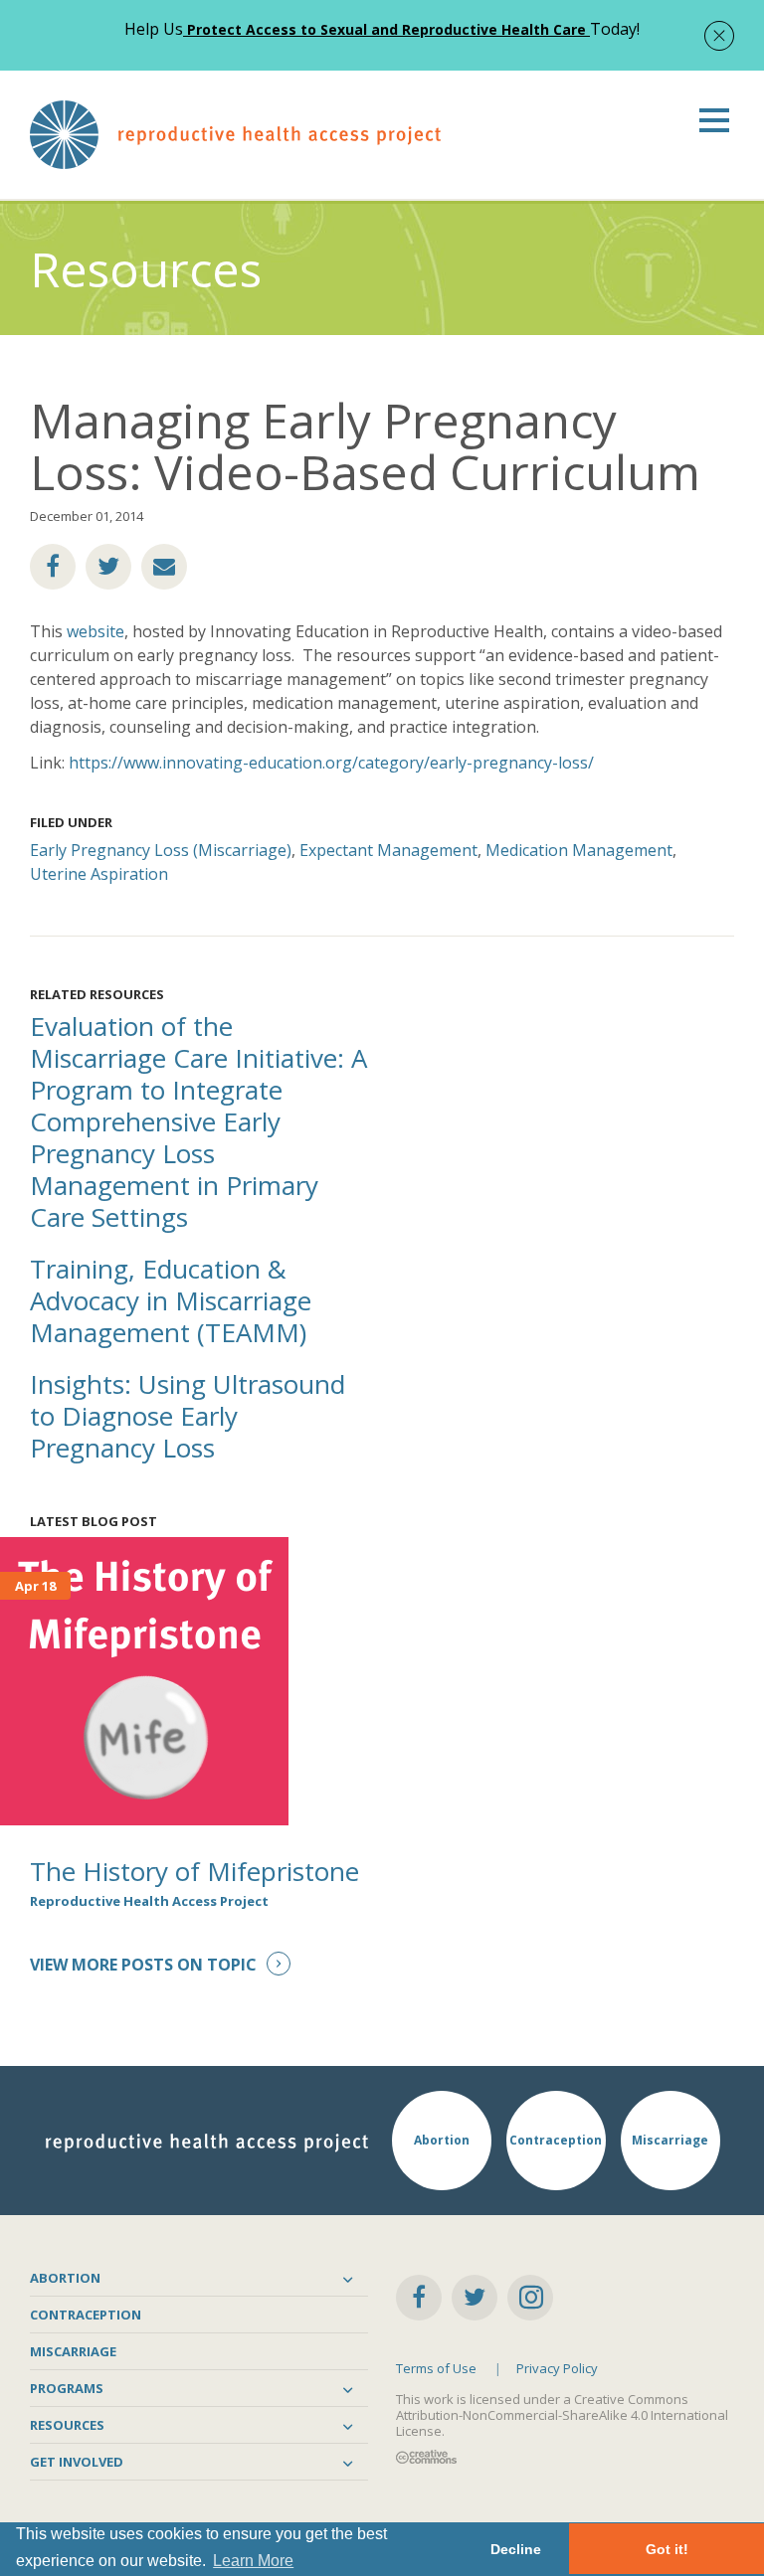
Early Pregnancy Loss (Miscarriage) (161, 850)
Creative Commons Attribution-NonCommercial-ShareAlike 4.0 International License (562, 2415)
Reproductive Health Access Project (149, 1901)
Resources (67, 2425)
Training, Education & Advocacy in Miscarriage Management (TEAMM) (171, 1300)
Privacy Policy (557, 2368)
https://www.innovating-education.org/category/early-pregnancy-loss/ (333, 763)
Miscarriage (73, 2351)
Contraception (86, 2315)
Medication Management (579, 850)
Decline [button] (516, 2549)
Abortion (65, 2278)
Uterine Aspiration (99, 874)
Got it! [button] (667, 2549)
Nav (714, 120)
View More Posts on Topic (143, 1965)
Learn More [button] (253, 2561)
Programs (67, 2388)
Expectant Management (388, 850)
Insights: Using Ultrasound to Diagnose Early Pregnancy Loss (188, 1416)
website (94, 631)
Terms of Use (436, 2368)
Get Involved (77, 2462)
